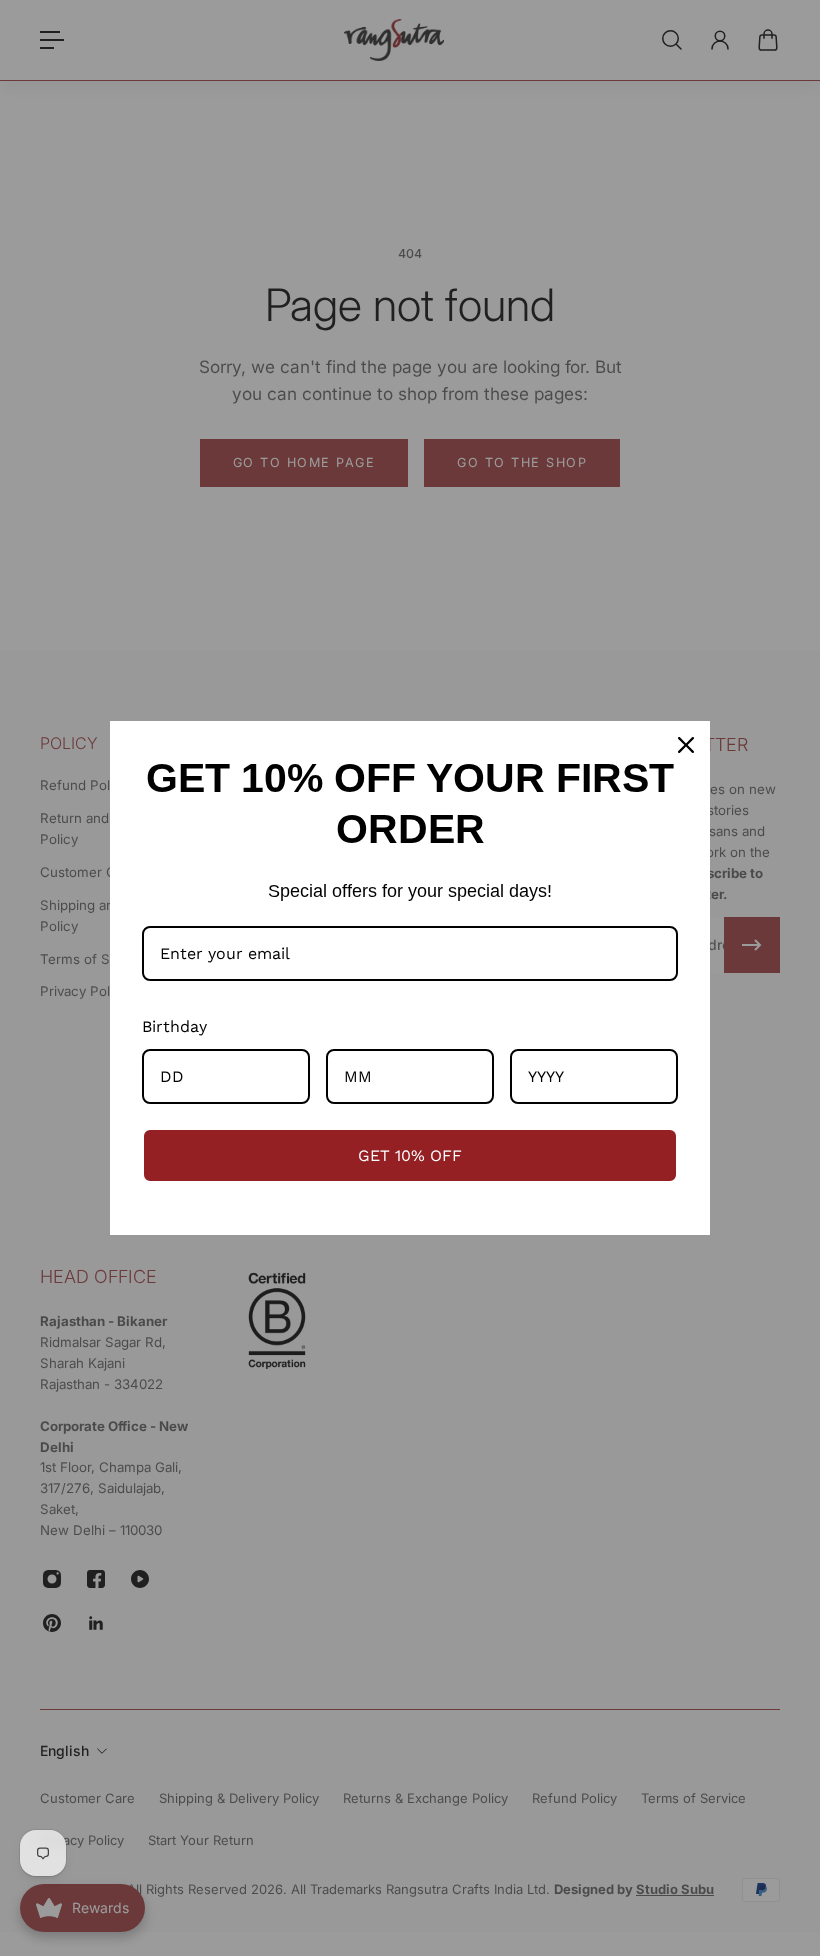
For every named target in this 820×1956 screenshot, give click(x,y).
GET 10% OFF (410, 1155)
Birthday (174, 1026)
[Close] (686, 745)
